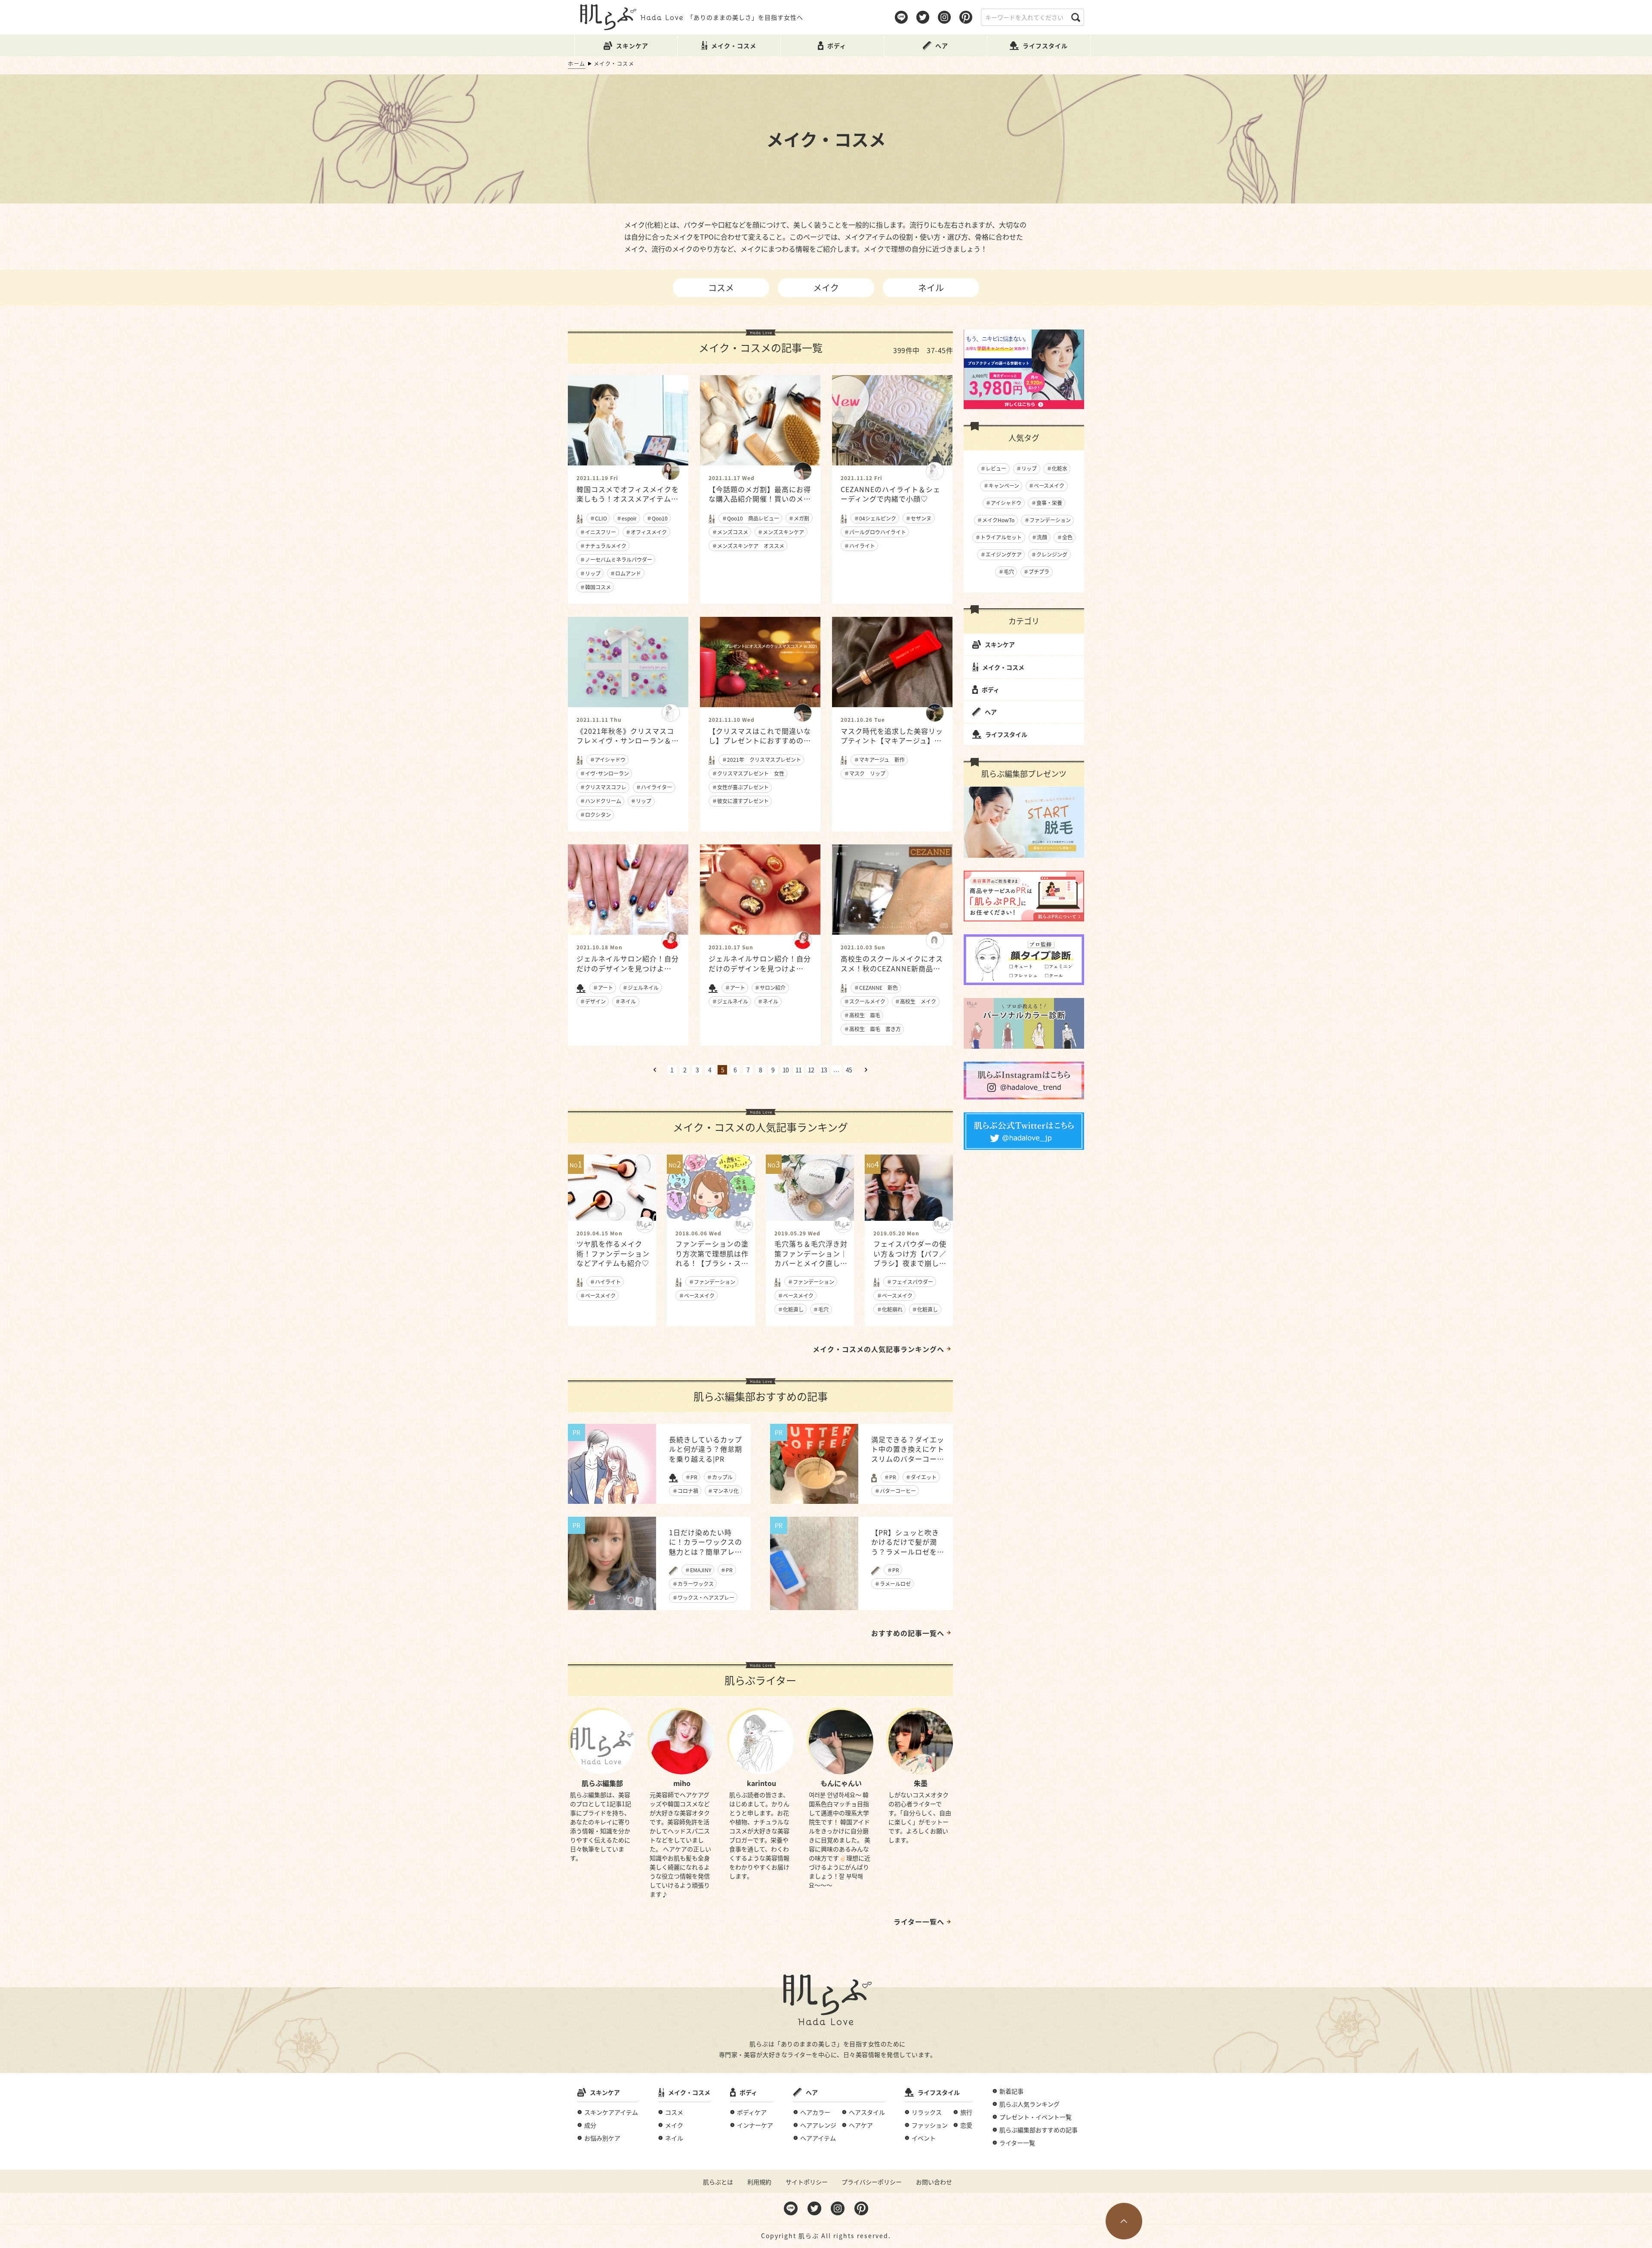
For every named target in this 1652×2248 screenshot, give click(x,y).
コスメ (721, 288)
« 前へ (655, 1070)
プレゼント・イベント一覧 (1036, 2117)
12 (811, 1070)
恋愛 (966, 2125)
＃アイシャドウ (1003, 503)
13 (824, 1070)
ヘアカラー (815, 2112)
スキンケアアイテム (611, 2112)
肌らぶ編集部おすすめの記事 (1039, 2130)
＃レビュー (993, 468)
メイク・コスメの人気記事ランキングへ (878, 1349)
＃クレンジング (1049, 554)
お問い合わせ (934, 2182)
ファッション (930, 2125)
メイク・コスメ (1003, 667)
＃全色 (1065, 537)
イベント (924, 2138)
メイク (826, 288)
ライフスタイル (1006, 734)
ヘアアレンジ (818, 2125)
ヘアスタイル (867, 2112)
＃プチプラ (1036, 571)
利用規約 (759, 2182)
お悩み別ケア (602, 2138)
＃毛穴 (1006, 571)
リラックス (927, 2112)
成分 (590, 2125)
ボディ (991, 690)
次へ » (866, 1070)
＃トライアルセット (999, 537)
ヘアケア (861, 2125)
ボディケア (752, 2112)
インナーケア (755, 2125)
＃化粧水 (1057, 468)
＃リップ (1026, 468)
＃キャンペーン (1001, 485)
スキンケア (1000, 644)
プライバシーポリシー (872, 2182)
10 (786, 1070)
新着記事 (1011, 2091)
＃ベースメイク (1046, 485)
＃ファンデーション (1048, 520)
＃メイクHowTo (996, 520)
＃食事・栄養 (1047, 503)
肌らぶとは (718, 2182)
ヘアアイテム (818, 2138)
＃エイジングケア (1001, 554)
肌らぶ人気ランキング (1029, 2104)
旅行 (966, 2112)
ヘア (991, 712)
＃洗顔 (1039, 537)
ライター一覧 (1017, 2143)
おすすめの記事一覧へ (908, 1633)
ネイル (931, 288)
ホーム (577, 63)
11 (798, 1070)
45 (849, 1070)
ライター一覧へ (919, 1922)
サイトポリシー (807, 2182)
